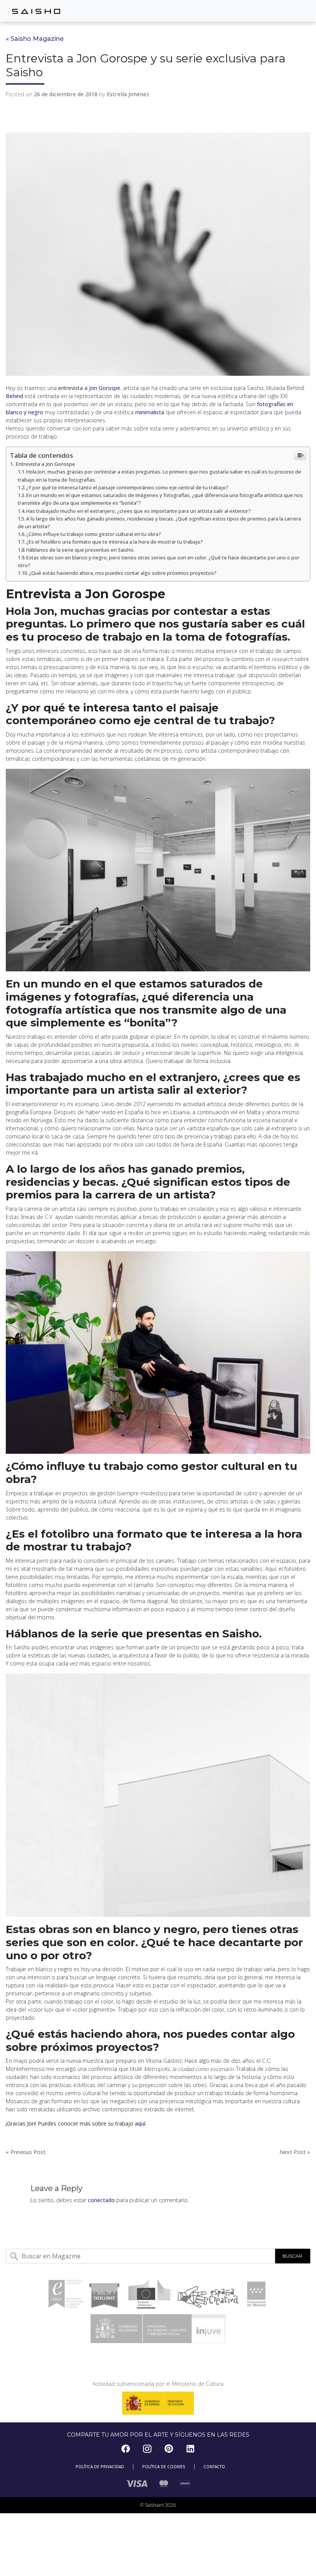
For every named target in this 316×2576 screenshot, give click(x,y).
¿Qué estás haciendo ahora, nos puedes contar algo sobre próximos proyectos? (123, 573)
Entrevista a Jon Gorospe (45, 464)
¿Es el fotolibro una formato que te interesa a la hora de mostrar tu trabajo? (115, 542)
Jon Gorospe (105, 388)
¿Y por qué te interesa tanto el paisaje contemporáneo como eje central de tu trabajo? (127, 488)
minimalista (150, 412)
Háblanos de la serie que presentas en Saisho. (80, 550)
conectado (101, 2200)
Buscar (292, 2256)
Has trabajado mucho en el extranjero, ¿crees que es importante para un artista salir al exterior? (139, 511)
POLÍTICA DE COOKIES (164, 2467)
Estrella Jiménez (128, 94)
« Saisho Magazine (35, 39)
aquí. (141, 2123)
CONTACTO (214, 2467)
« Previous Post (26, 2152)
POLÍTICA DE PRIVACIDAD (100, 2467)
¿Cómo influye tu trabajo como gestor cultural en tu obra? (94, 534)
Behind (14, 396)
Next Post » (295, 2152)
